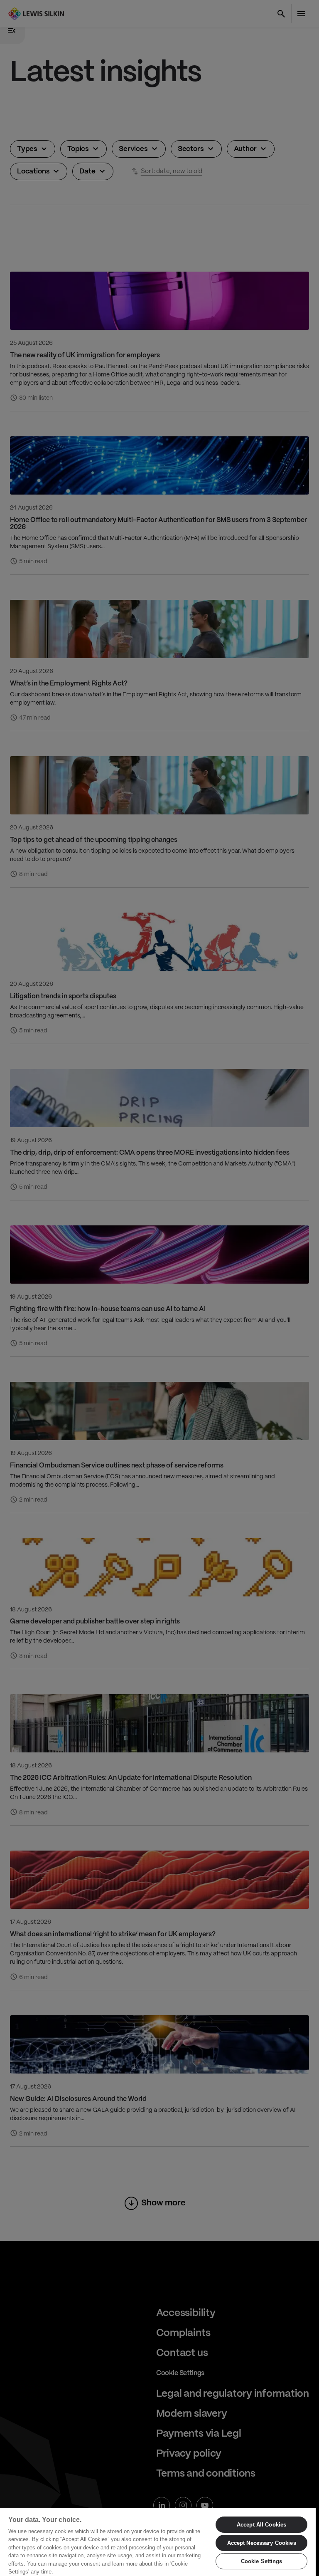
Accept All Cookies (261, 2525)
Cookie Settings (262, 2561)
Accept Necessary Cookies (262, 2543)
